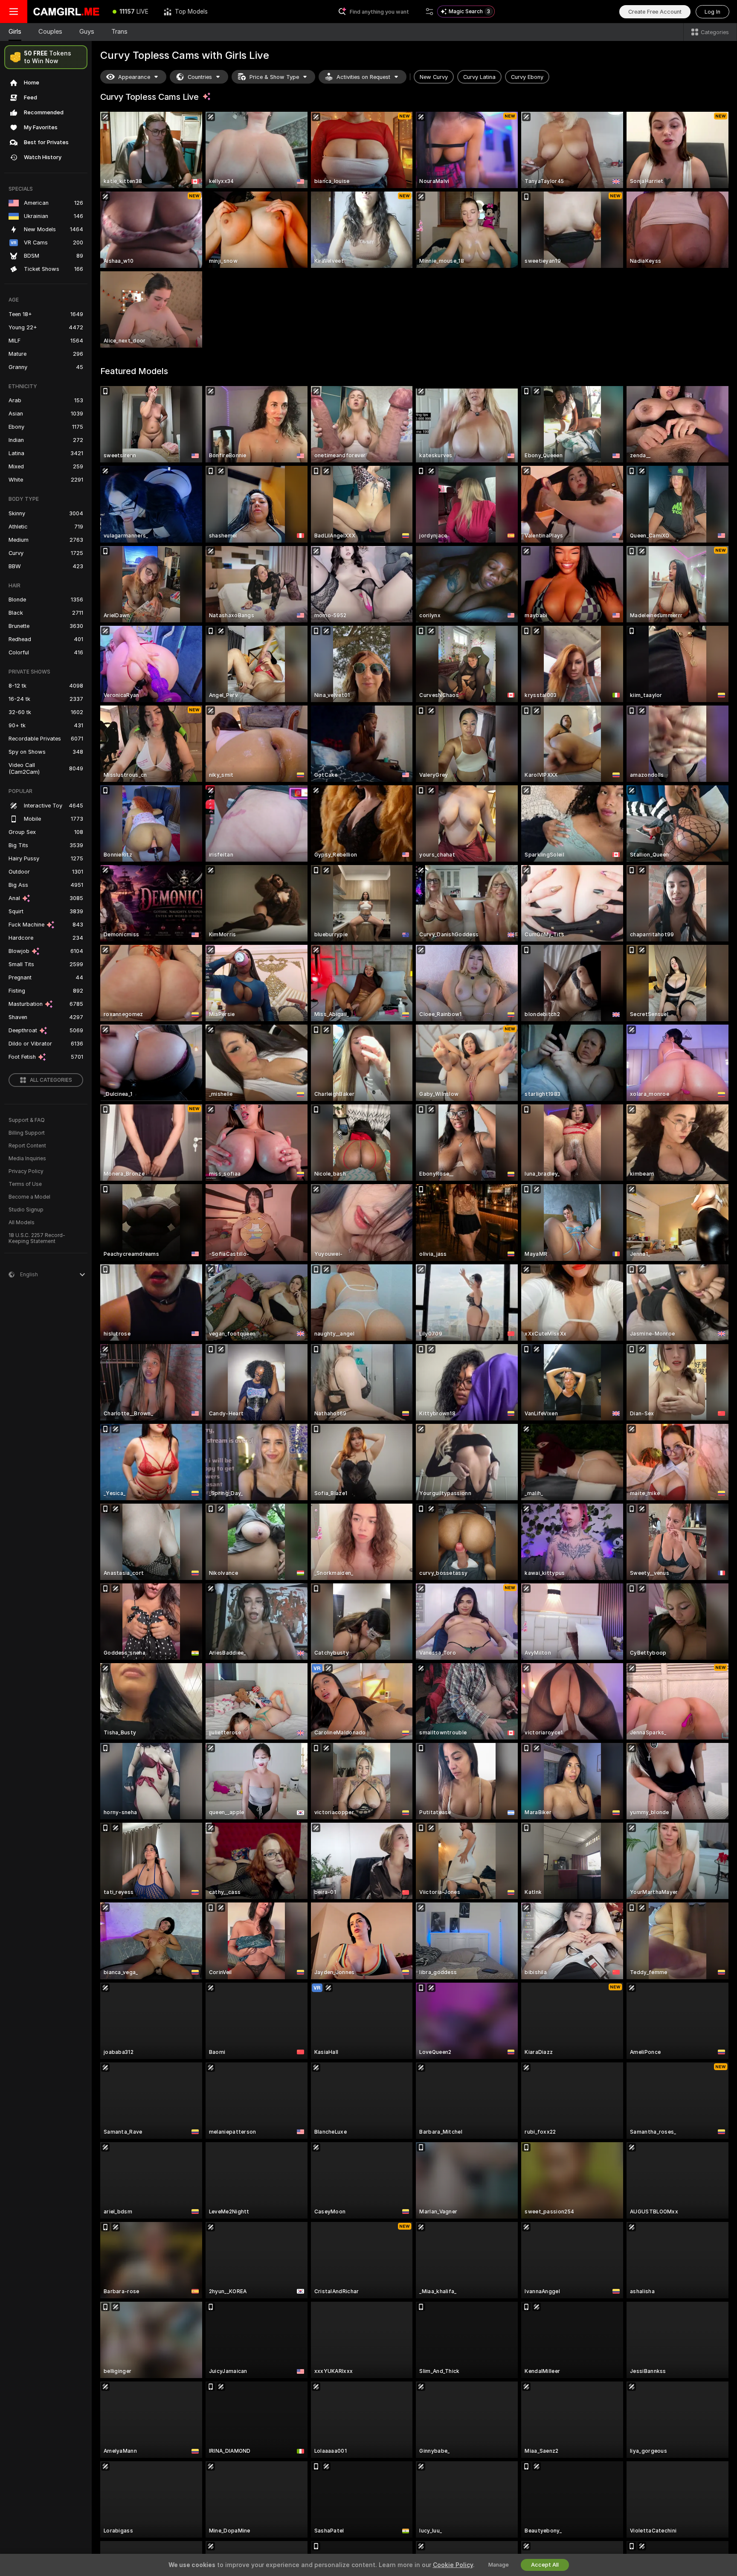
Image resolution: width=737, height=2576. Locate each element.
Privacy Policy (26, 1171)
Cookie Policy (453, 2565)
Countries (200, 77)
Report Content (27, 1146)
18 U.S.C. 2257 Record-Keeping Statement (37, 1238)
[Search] (429, 12)
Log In (712, 12)
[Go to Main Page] (66, 12)
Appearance (134, 77)
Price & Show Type (274, 77)
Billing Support (27, 1133)
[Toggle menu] (14, 12)
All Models (22, 1223)
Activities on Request (363, 77)
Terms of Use (25, 1184)
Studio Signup (26, 1210)
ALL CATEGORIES (51, 1080)
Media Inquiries (27, 1159)
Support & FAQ (27, 1120)
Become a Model (29, 1197)
